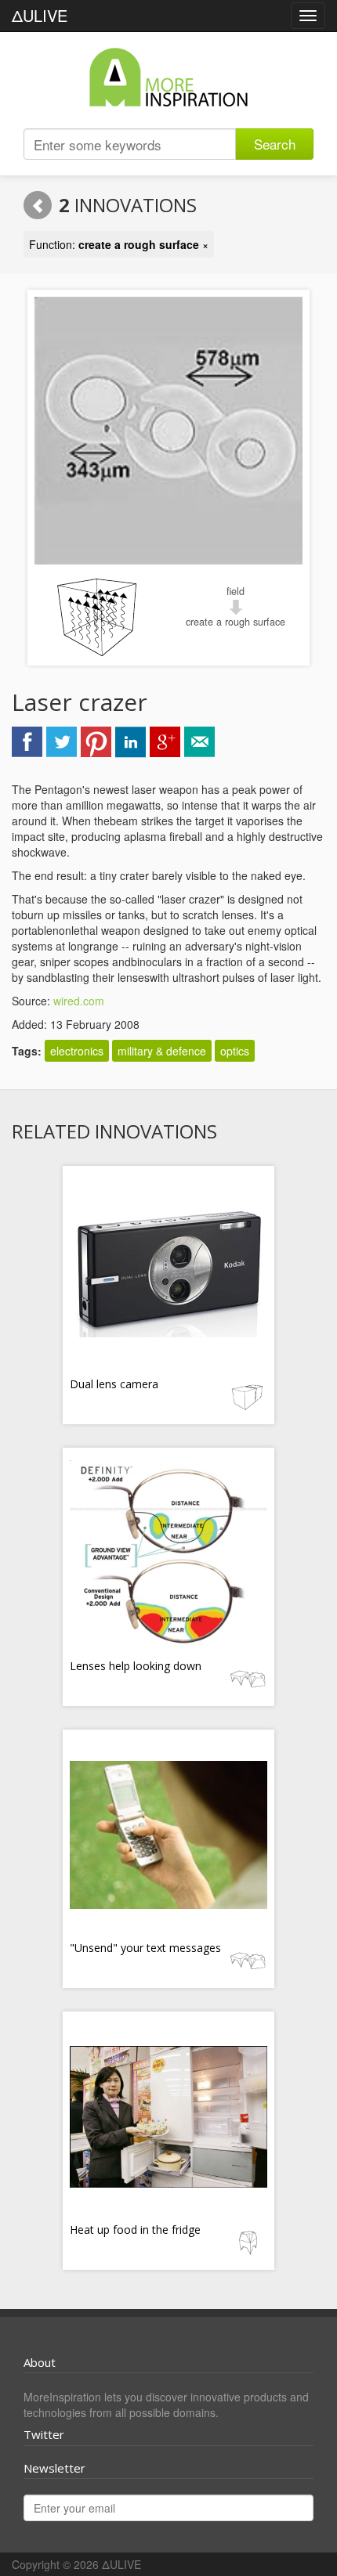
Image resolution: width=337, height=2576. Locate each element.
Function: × (119, 244)
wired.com (79, 1001)
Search (275, 144)
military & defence (162, 1051)
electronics (77, 1051)
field (236, 591)
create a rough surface (236, 622)
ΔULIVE (40, 15)
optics (235, 1051)
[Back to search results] (38, 205)
